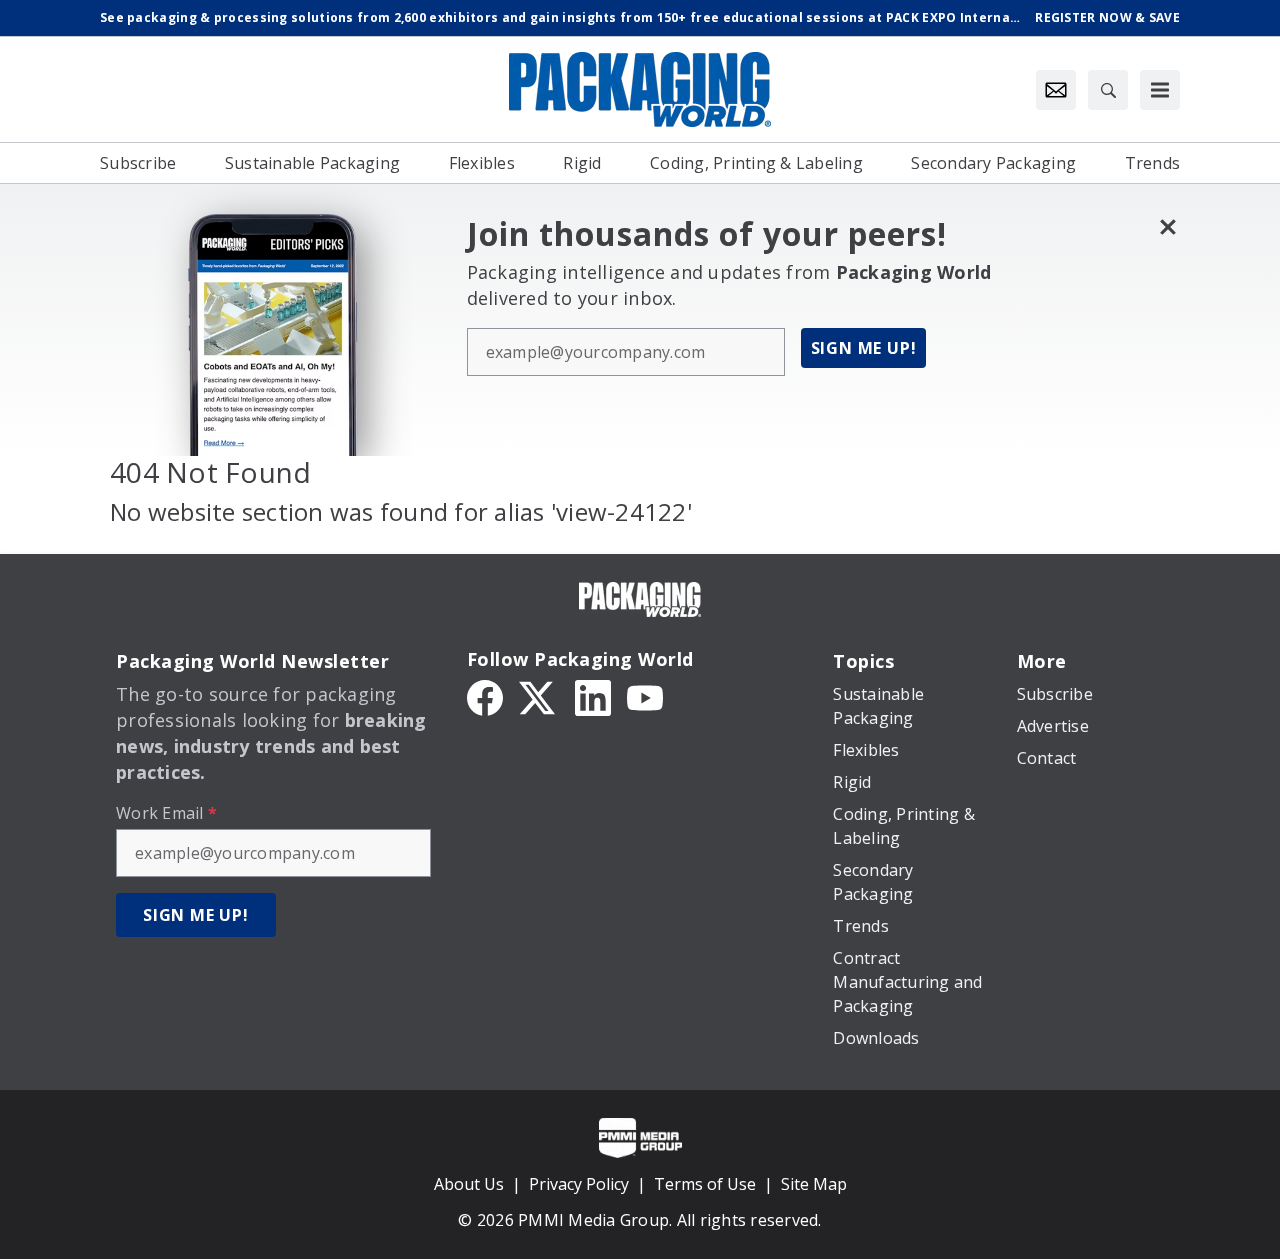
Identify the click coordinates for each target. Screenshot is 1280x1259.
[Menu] (1160, 90)
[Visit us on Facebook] (485, 697)
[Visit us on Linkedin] (593, 697)
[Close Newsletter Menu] (1167, 226)
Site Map (814, 1184)
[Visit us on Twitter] (539, 697)
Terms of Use (705, 1184)
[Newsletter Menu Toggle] (1056, 90)
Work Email (166, 813)
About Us (469, 1184)
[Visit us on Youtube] (645, 697)
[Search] (1108, 90)
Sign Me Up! (864, 348)
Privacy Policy (579, 1184)
